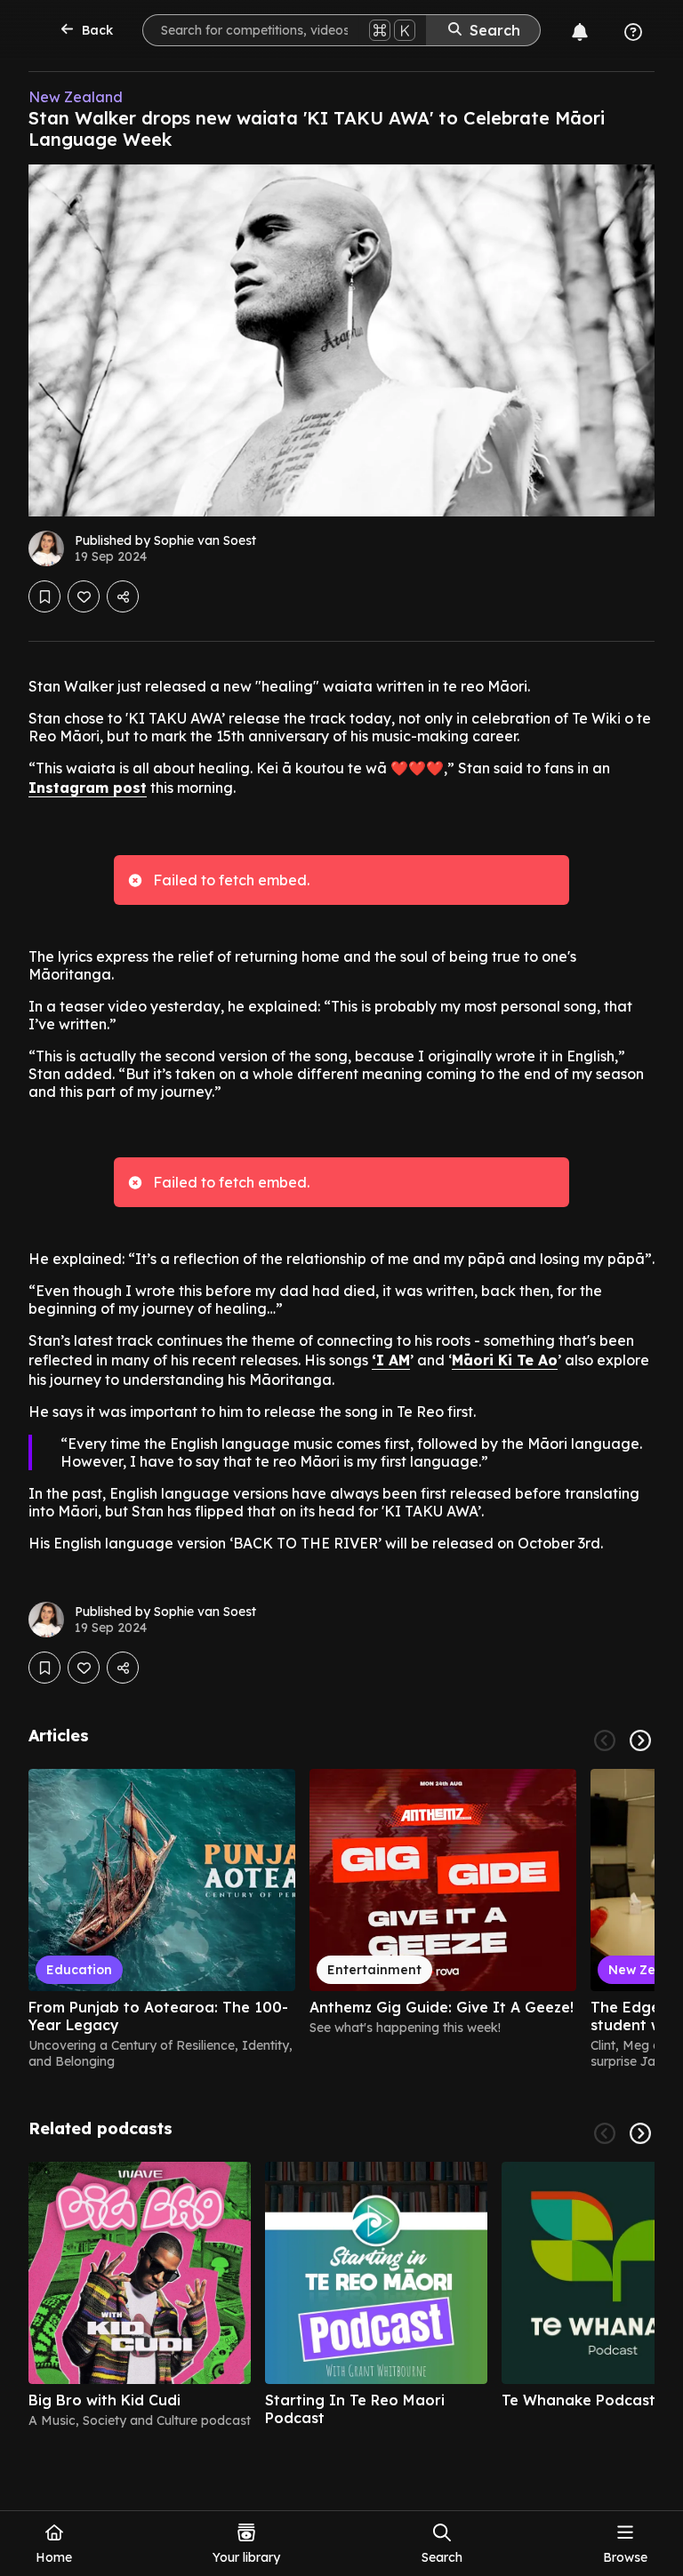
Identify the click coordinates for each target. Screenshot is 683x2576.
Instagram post (88, 788)
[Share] (123, 596)
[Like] (84, 596)
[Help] (633, 32)
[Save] (44, 596)
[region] (341, 1919)
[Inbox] (580, 32)
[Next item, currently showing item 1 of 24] (640, 1740)
